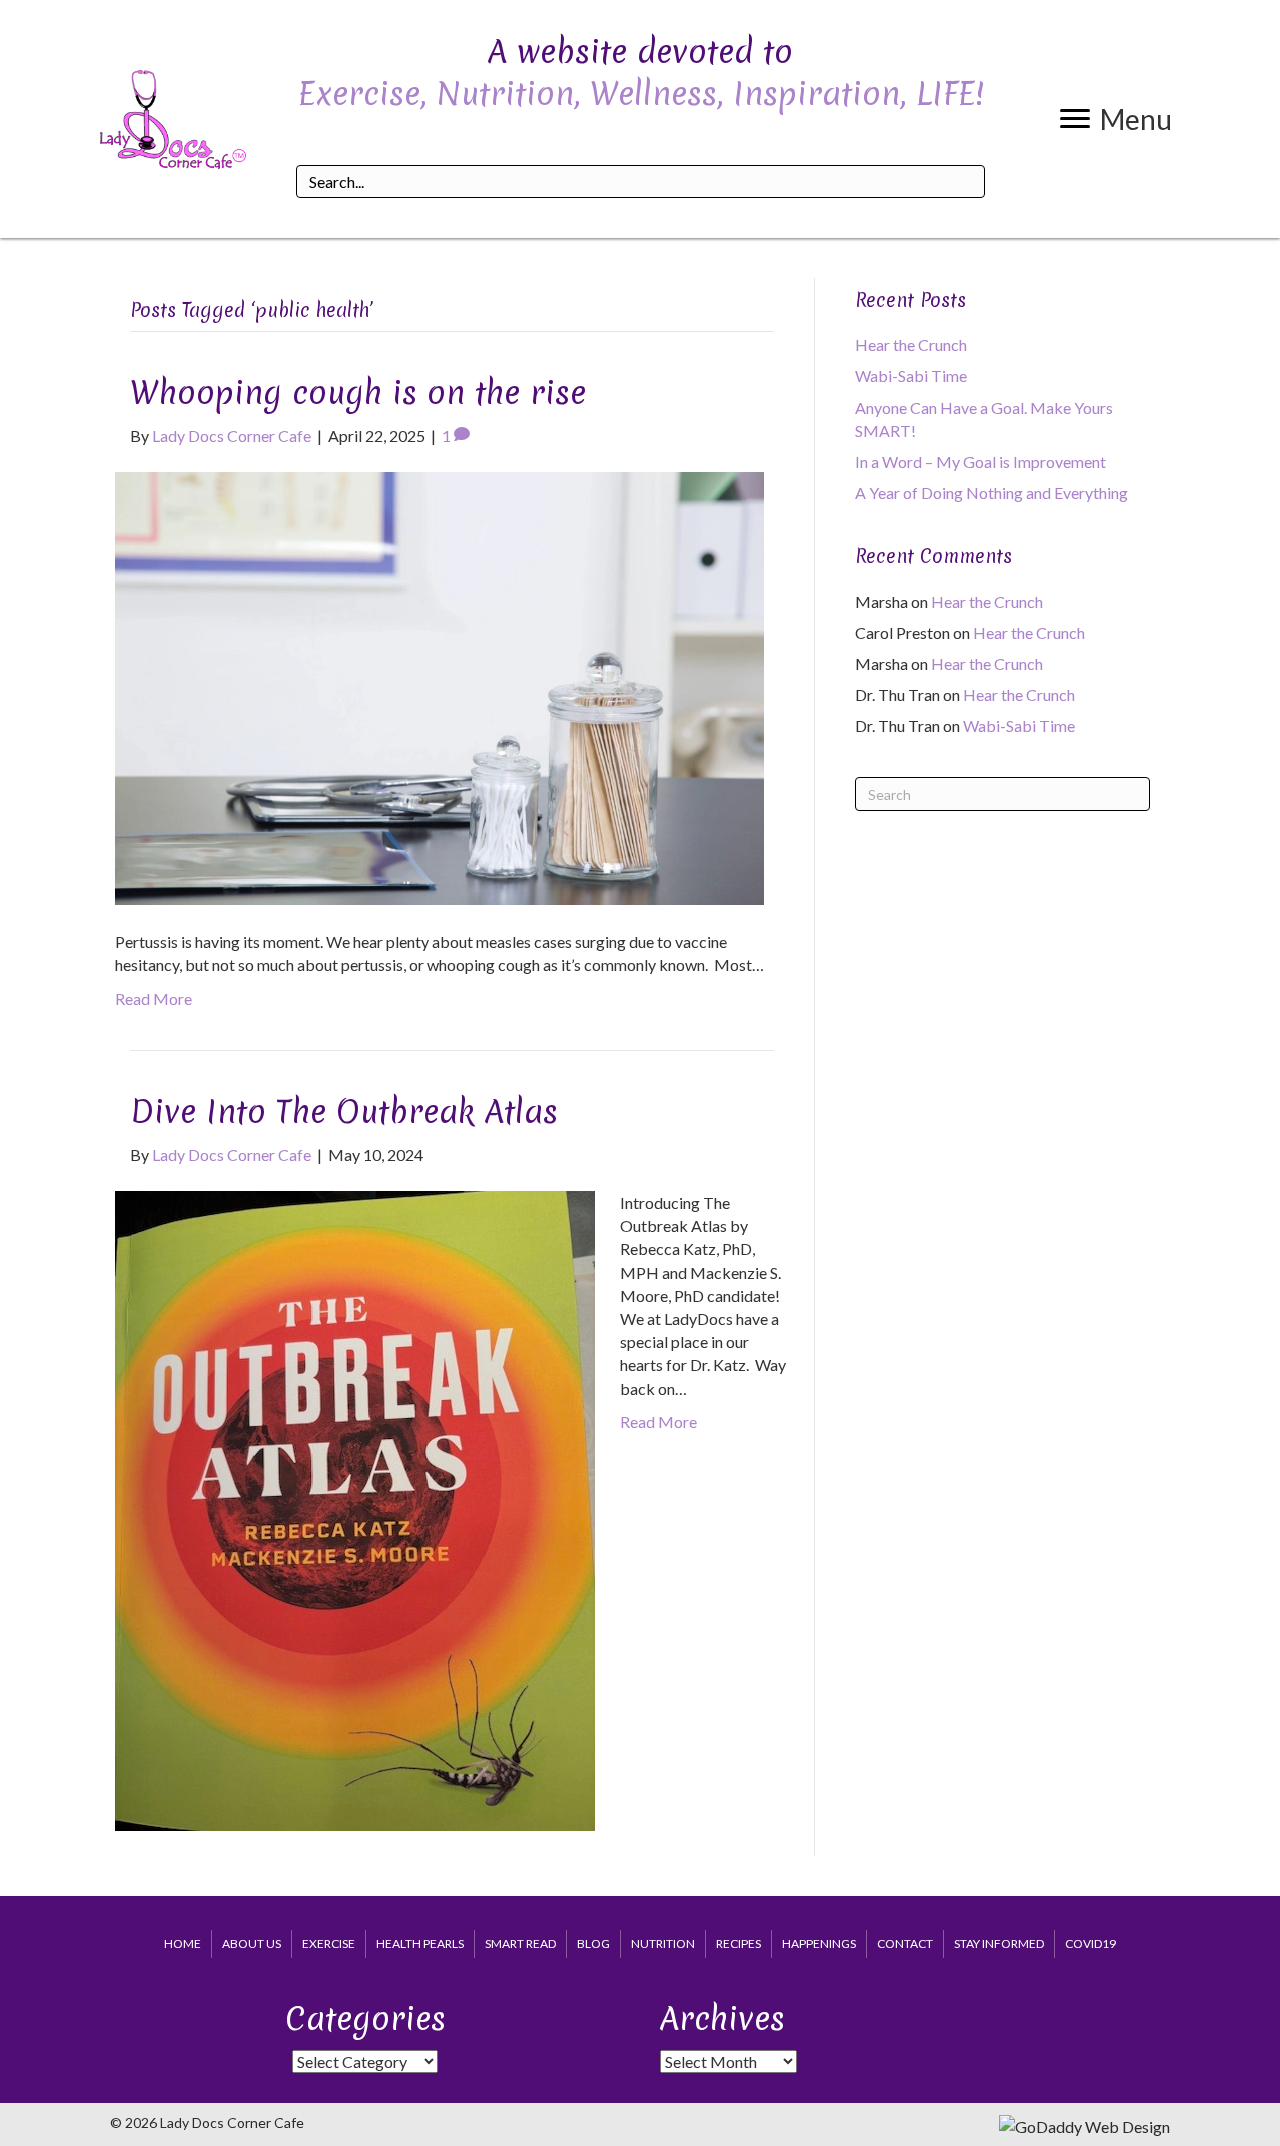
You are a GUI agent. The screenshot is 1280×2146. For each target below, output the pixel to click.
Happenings (819, 1943)
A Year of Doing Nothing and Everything (991, 492)
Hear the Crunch (911, 344)
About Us (251, 1943)
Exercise (328, 1943)
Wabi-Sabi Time (911, 375)
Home (182, 1943)
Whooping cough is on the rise (358, 392)
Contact (905, 1943)
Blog (593, 1943)
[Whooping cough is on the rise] (439, 686)
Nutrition (663, 1943)
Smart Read (520, 1943)
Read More (153, 998)
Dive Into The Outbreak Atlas (344, 1111)
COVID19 (1090, 1943)
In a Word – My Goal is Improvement (980, 461)
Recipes (738, 1943)
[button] (1116, 119)
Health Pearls (420, 1943)
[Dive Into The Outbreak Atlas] (355, 1508)
